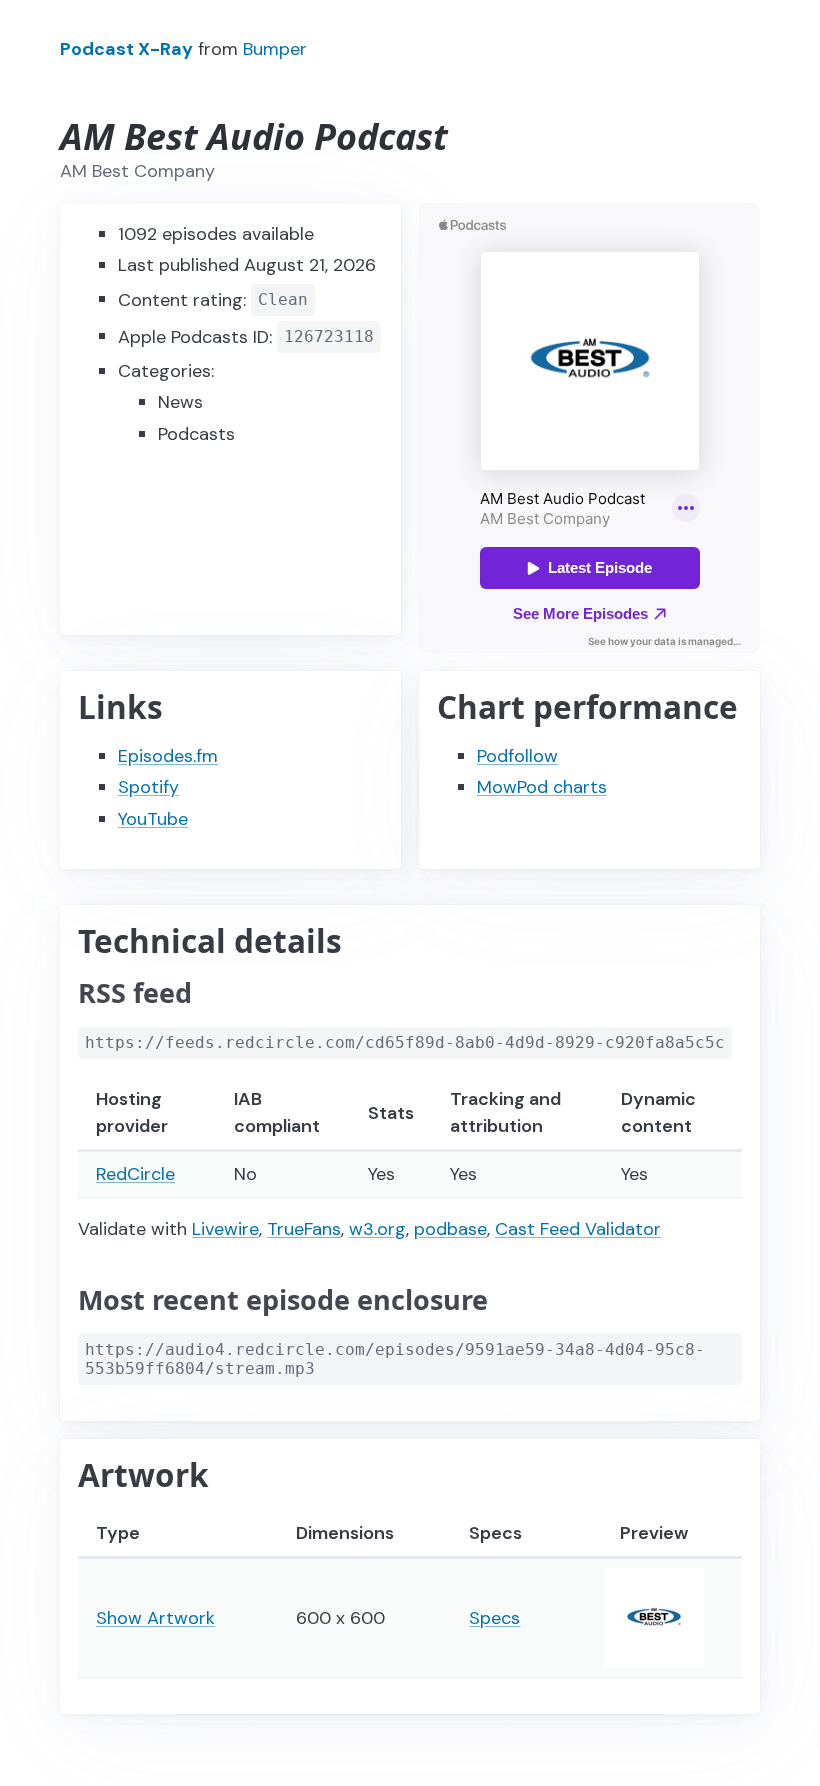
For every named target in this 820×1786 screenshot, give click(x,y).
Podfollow (517, 756)
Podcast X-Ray (126, 49)
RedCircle (135, 1174)
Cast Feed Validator (578, 1229)
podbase (450, 1229)
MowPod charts (542, 787)
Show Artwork (155, 1618)
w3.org (377, 1229)
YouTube (153, 819)
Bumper (275, 49)
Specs (494, 1618)
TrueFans (304, 1229)
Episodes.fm (168, 756)
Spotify (148, 787)
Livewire (225, 1229)
